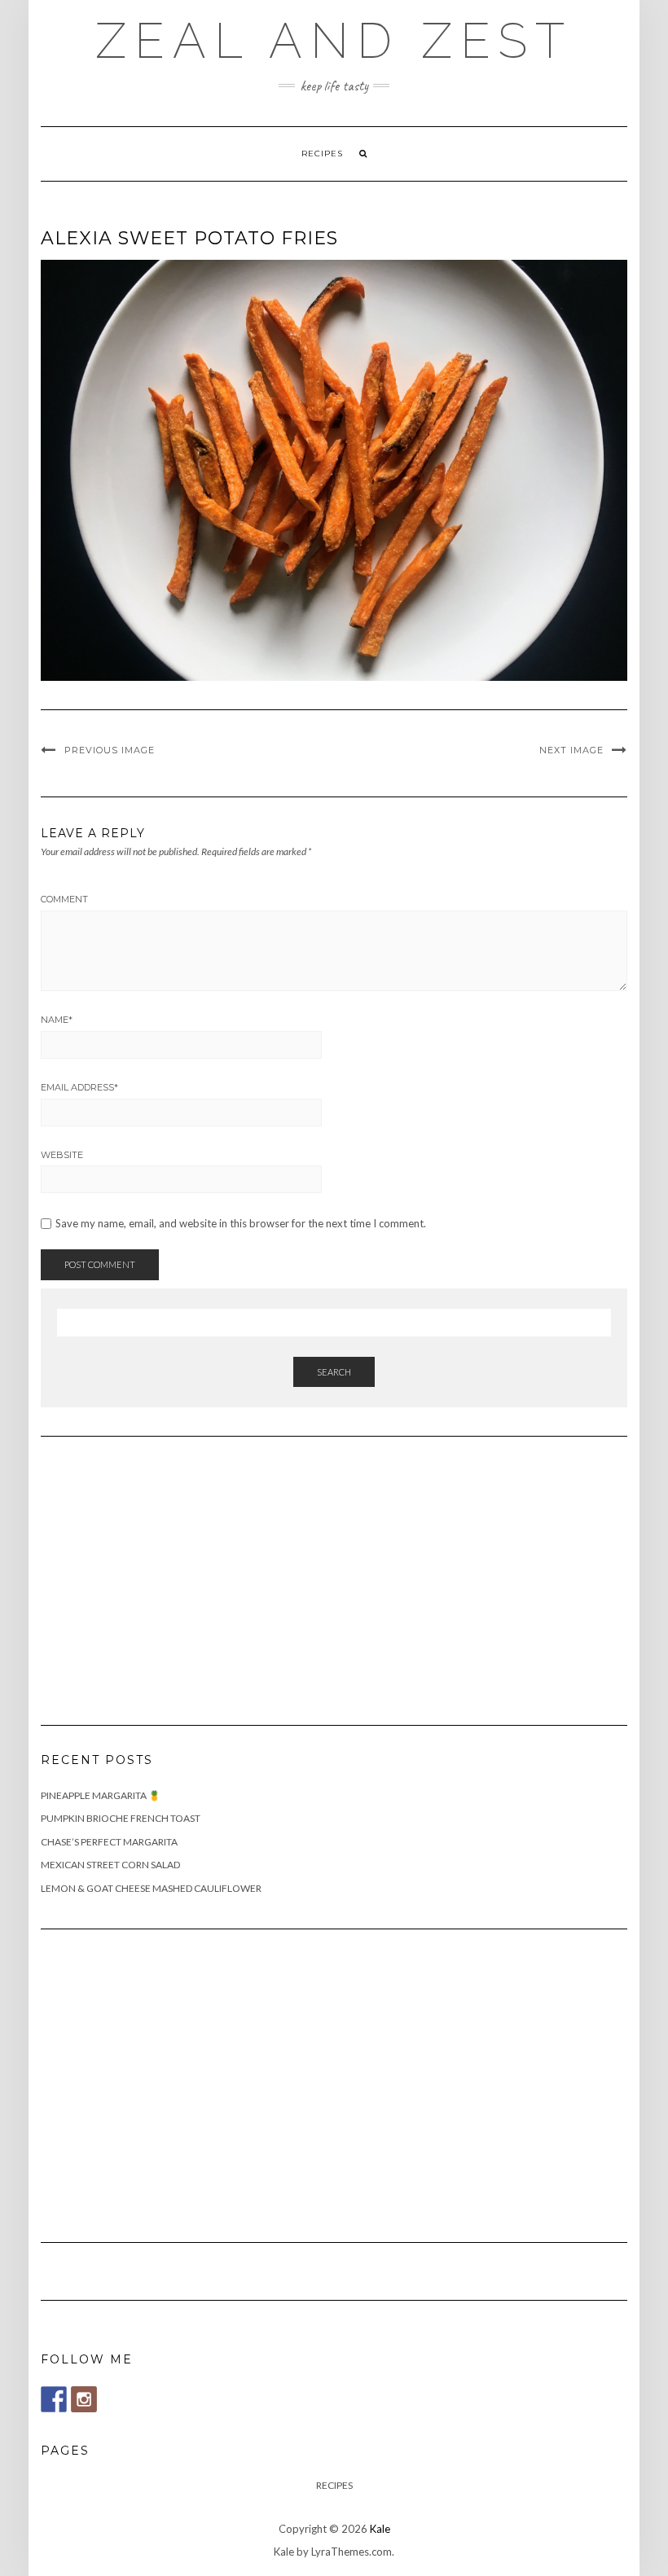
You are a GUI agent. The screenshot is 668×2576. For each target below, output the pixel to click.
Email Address (79, 1087)
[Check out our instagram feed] (84, 2399)
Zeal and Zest (334, 41)
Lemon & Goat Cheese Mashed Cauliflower (151, 1888)
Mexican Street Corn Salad (110, 1865)
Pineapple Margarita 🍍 (101, 1795)
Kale (380, 2529)
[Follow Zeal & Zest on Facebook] (54, 2399)
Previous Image (110, 750)
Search (334, 1372)
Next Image (571, 750)
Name (57, 1020)
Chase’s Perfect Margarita (109, 1842)
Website (62, 1155)
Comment (64, 899)
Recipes (322, 154)
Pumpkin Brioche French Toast (121, 1818)
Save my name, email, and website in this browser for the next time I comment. (241, 1224)
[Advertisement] (163, 1571)
